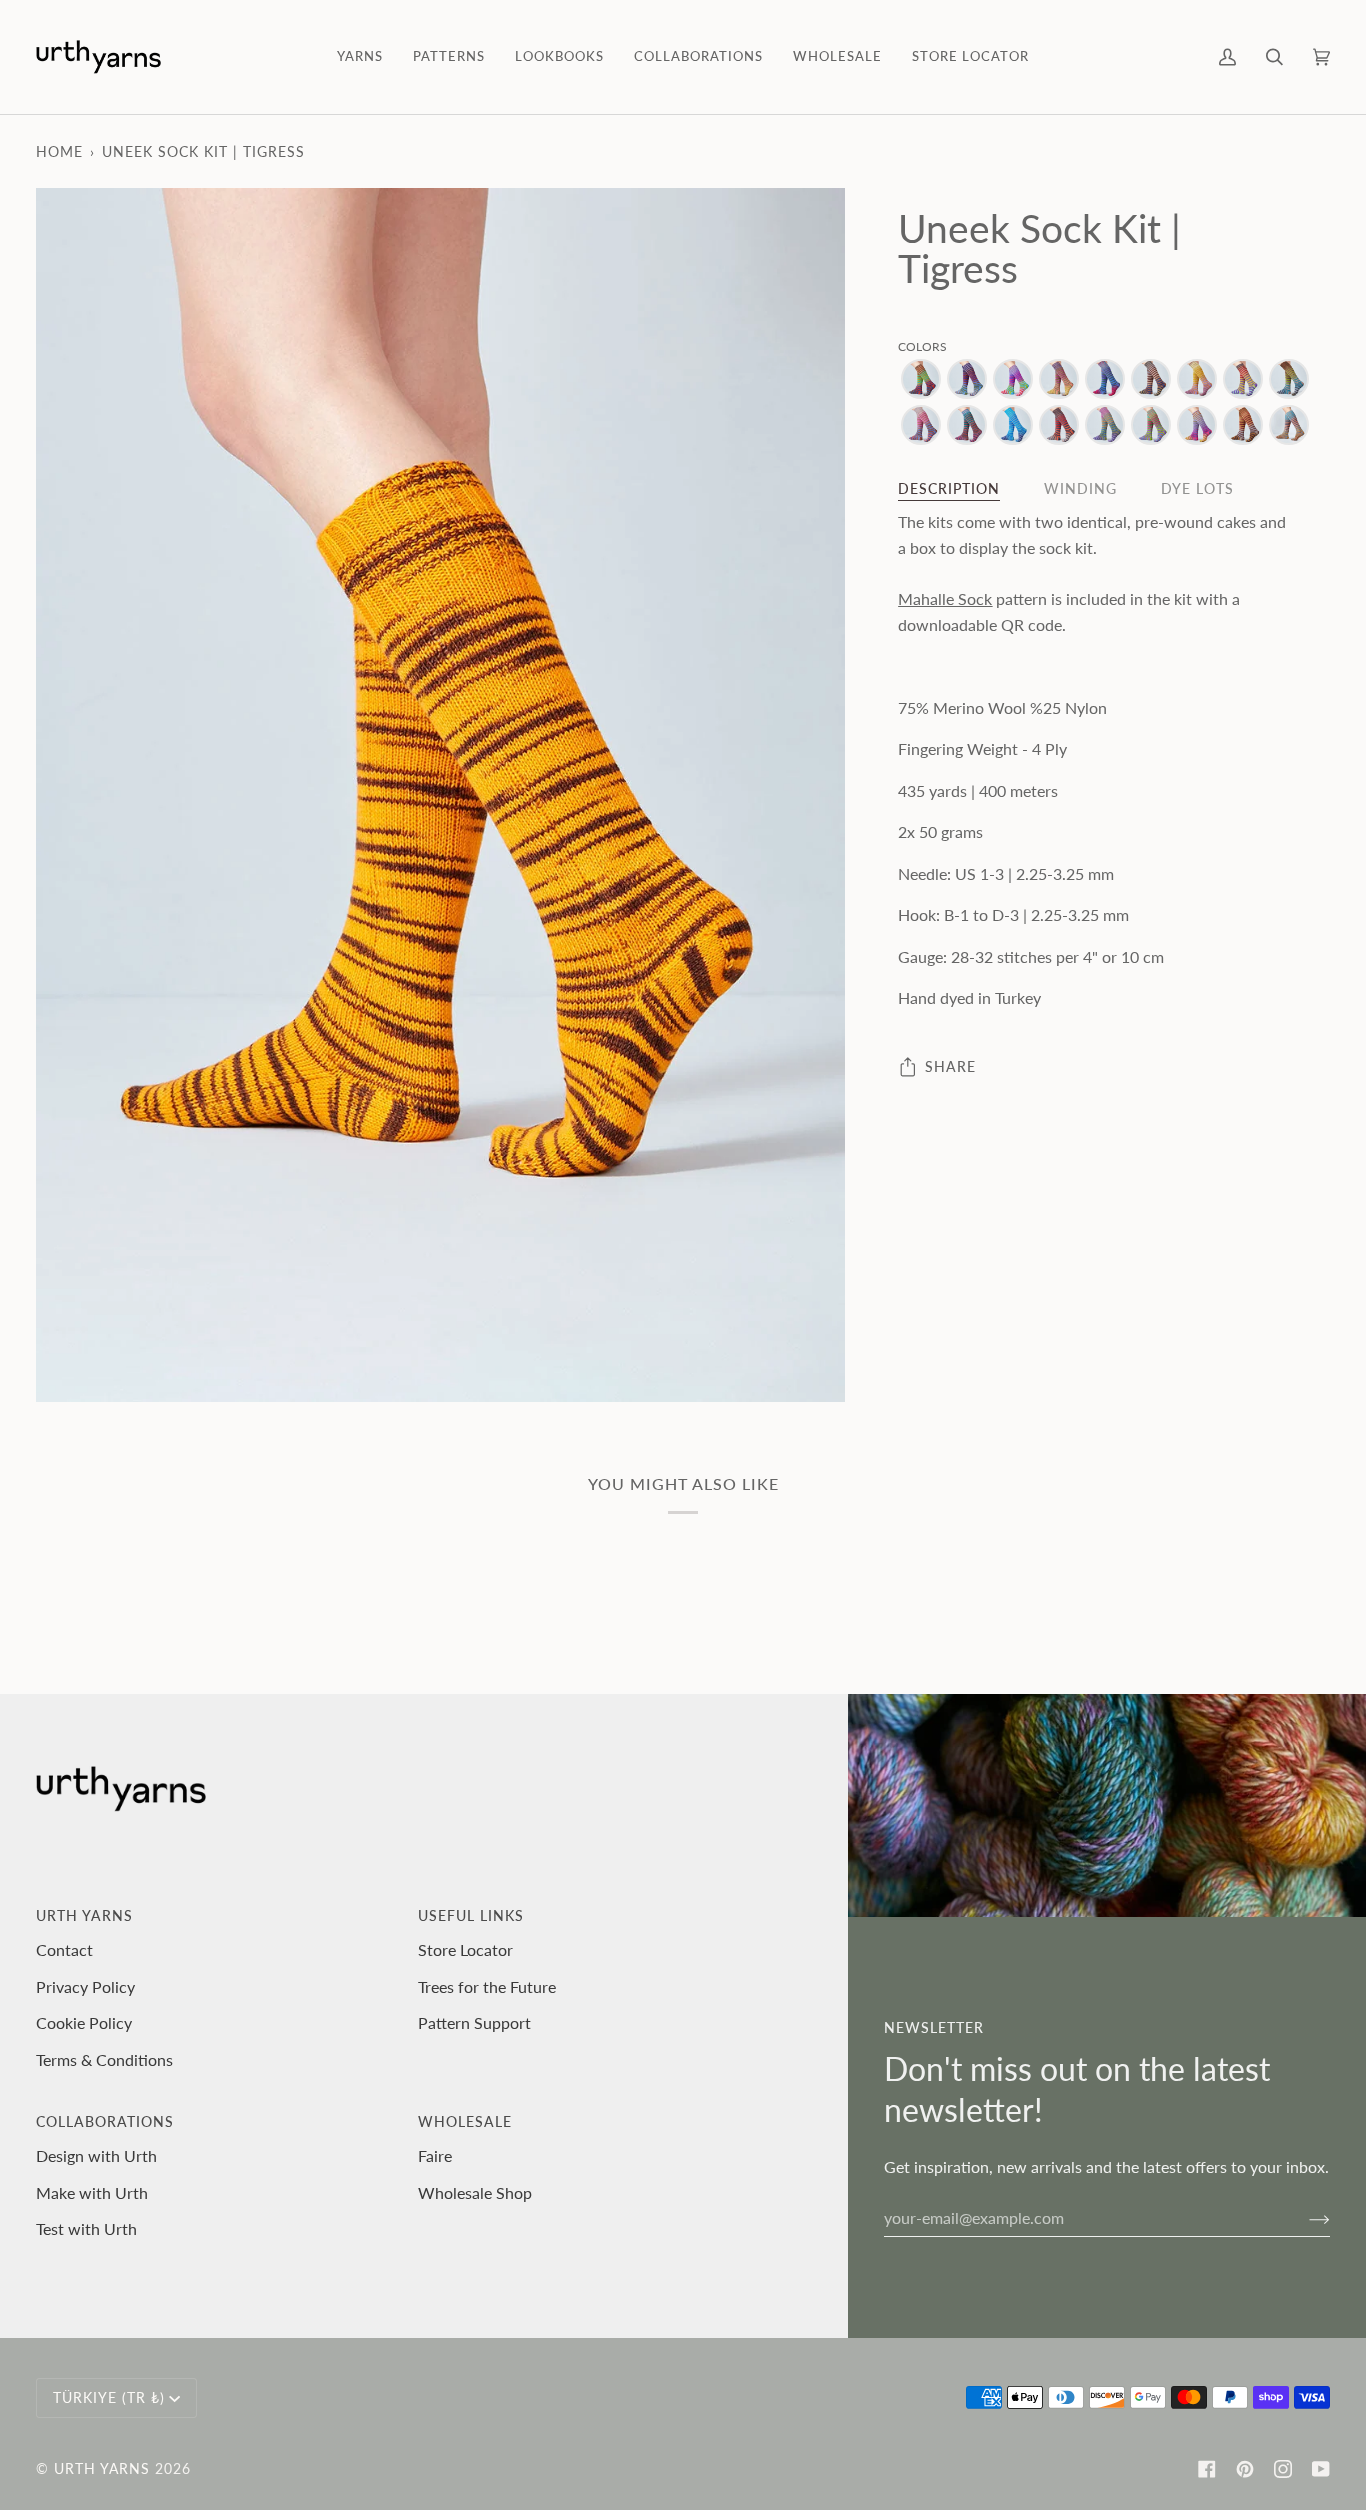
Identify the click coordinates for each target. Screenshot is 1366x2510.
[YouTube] (1321, 2469)
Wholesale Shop (475, 2192)
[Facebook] (1207, 2469)
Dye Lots (1197, 488)
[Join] (1303, 2218)
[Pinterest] (1245, 2469)
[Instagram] (1283, 2469)
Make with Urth (92, 2192)
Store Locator (465, 1949)
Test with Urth (86, 2228)
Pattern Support (474, 2022)
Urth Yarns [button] (84, 1915)
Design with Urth (96, 2155)
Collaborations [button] (105, 2121)
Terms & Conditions (104, 2059)
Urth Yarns (102, 2468)
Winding (1080, 488)
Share (950, 1066)
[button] (360, 57)
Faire (435, 2155)
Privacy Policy (85, 1986)
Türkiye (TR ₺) (109, 2397)
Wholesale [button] (465, 2121)
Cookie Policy (84, 2022)
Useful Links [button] (471, 1915)
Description (949, 488)
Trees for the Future (487, 1986)
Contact (64, 1949)
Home (59, 151)
